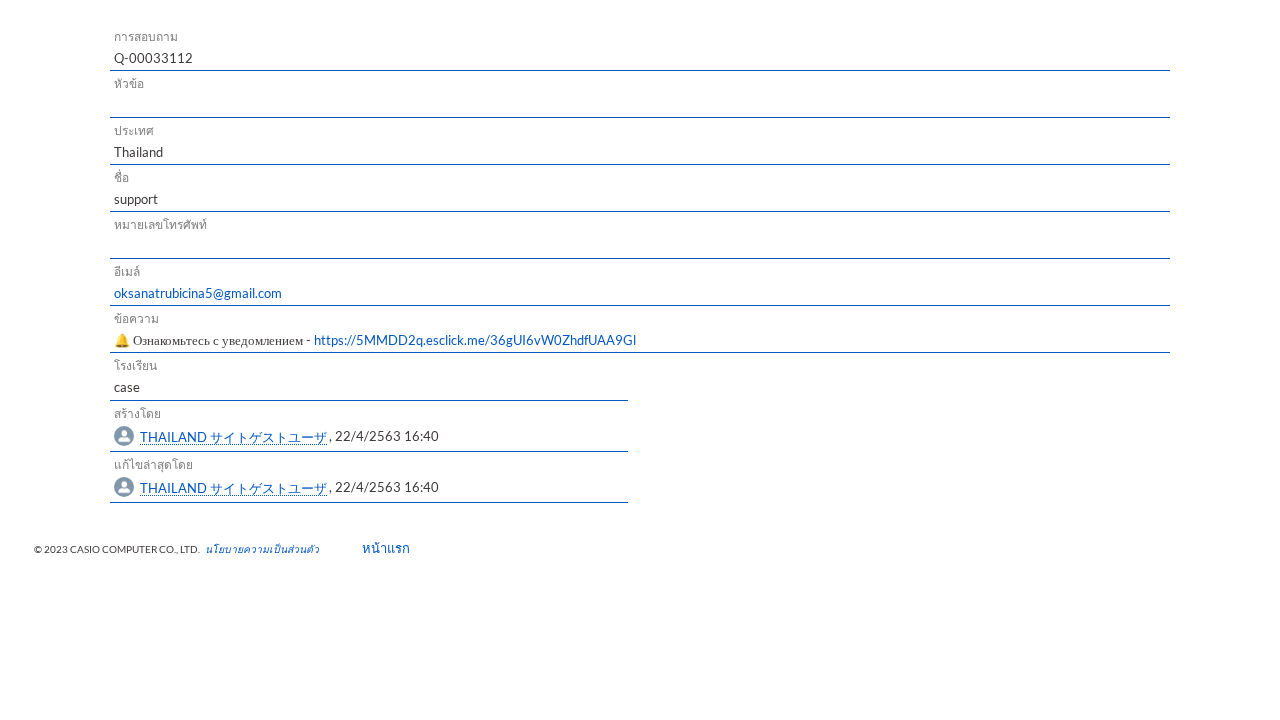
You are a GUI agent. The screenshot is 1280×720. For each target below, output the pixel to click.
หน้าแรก (379, 548)
